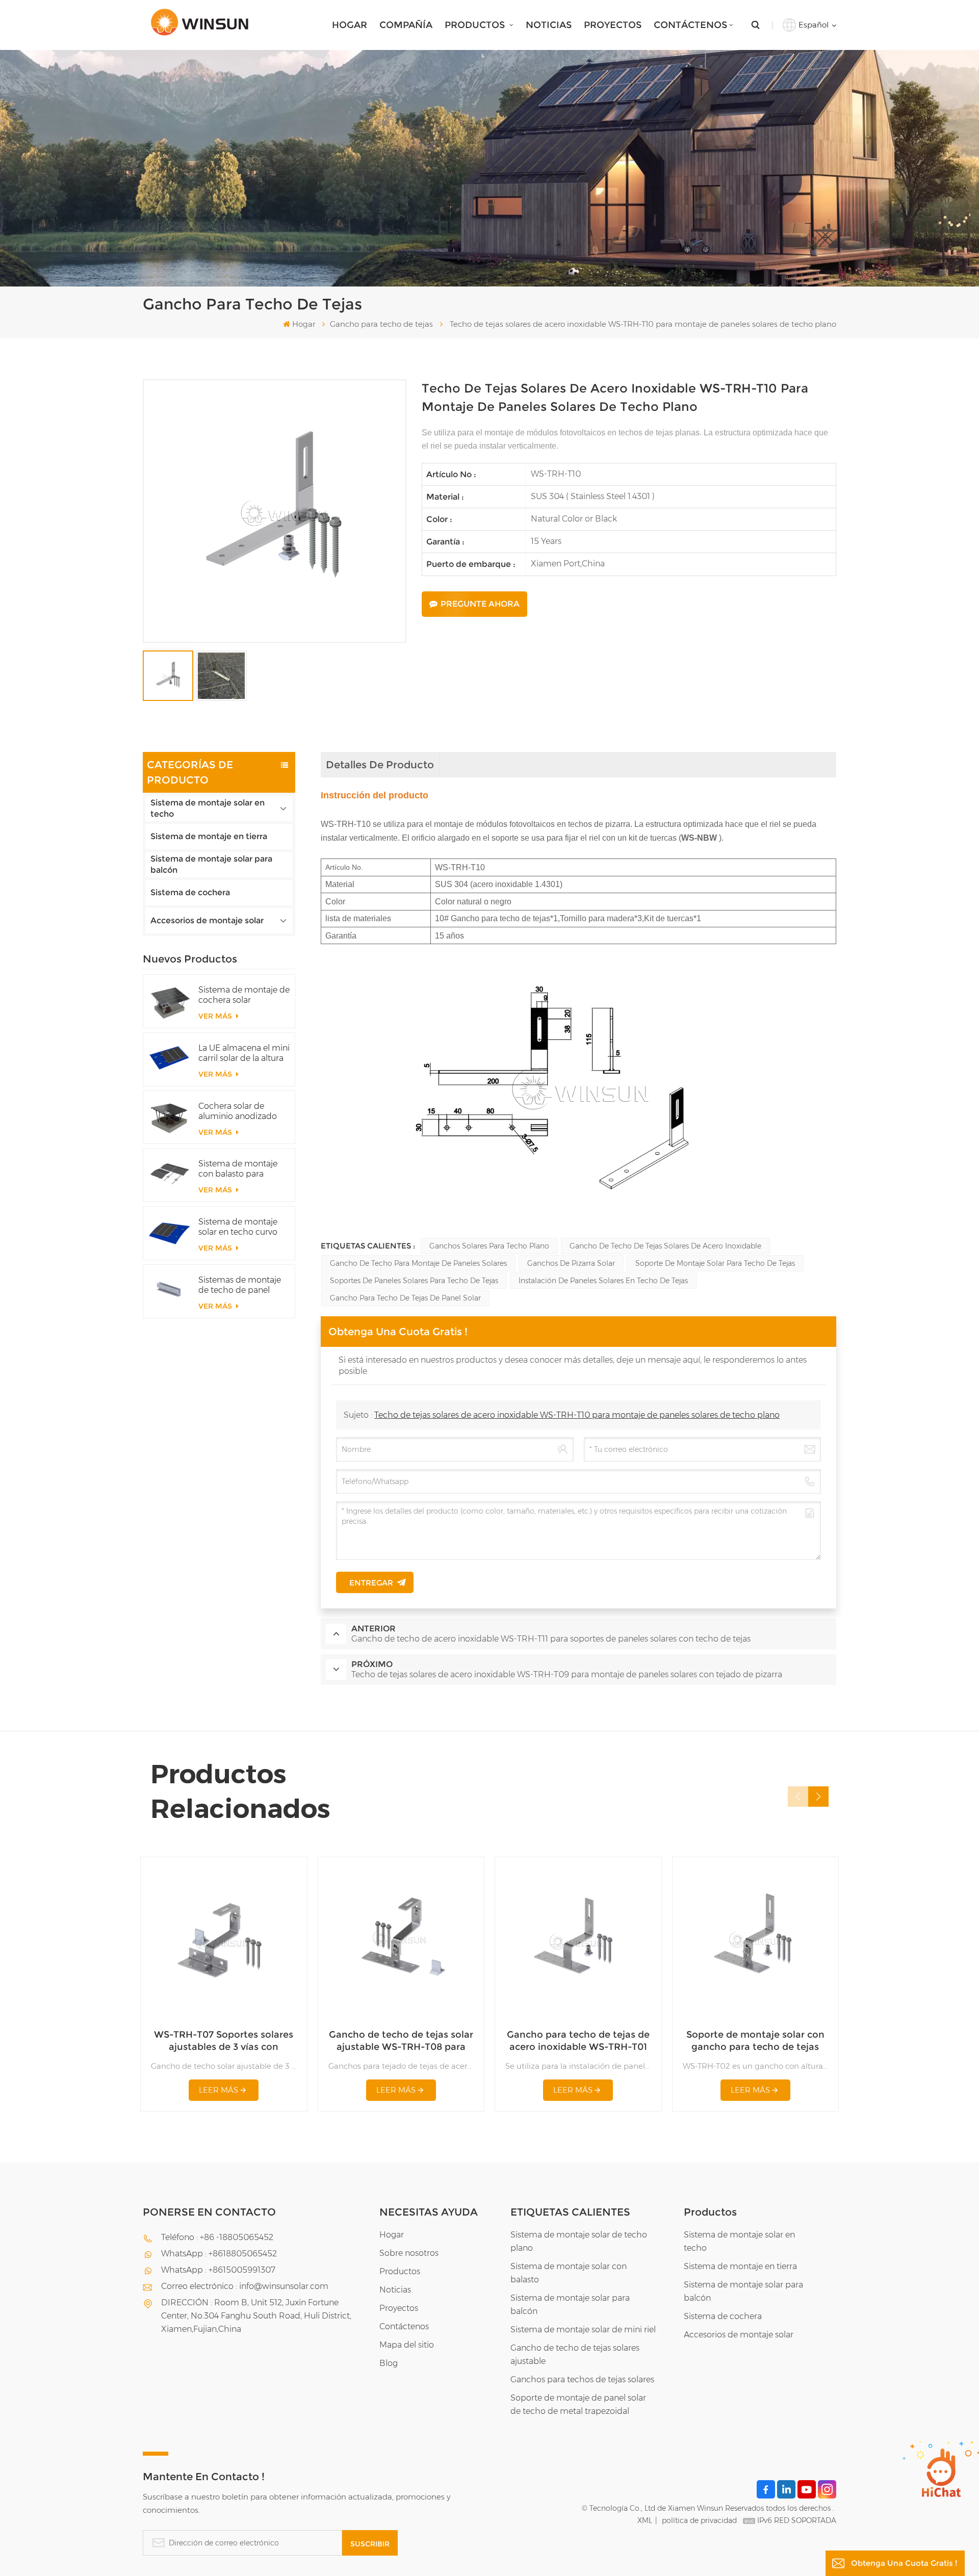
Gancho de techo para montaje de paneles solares (418, 1263)
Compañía (406, 25)
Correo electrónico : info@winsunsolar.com (245, 2286)
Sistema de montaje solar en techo (208, 808)
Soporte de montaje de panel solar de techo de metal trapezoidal (578, 2404)
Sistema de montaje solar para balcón (211, 864)
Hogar (350, 25)
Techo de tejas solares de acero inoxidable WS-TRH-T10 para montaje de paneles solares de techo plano (577, 1415)
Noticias (549, 25)
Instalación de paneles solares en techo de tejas (603, 1281)
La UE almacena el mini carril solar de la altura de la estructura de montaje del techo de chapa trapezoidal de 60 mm (244, 1053)
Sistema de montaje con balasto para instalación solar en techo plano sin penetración (238, 1169)
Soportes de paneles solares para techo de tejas (414, 1281)
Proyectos (613, 25)
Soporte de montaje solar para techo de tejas (715, 1263)
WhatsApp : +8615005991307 (218, 2270)
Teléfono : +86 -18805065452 (217, 2237)
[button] (818, 1797)
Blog (389, 2363)
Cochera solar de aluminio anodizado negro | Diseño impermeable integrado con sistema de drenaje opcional (242, 1111)
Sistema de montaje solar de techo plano (579, 2241)
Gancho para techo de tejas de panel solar (405, 1298)
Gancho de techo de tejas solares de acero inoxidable (665, 1246)
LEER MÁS (218, 2090)
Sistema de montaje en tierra (209, 836)
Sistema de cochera (190, 892)
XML (645, 2520)
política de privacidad (699, 2520)
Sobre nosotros (409, 2253)
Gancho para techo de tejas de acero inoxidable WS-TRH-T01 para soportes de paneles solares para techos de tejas (578, 2041)
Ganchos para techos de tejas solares (582, 2379)
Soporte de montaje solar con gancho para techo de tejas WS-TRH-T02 (755, 2041)
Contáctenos (690, 25)
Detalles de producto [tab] (380, 765)
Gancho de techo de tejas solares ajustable (575, 2354)
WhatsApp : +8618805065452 (219, 2254)
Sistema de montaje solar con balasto (569, 2273)
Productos (476, 25)
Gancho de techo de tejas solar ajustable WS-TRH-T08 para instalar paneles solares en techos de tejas (401, 2041)
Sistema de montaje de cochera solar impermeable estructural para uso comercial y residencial (244, 995)
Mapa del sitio (407, 2345)
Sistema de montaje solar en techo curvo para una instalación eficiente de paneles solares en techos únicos (238, 1227)
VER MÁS (216, 1016)
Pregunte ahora (480, 604)
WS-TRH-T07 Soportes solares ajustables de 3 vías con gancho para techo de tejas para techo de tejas (224, 2041)
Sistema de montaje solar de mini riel (583, 2330)
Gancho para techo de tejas (381, 324)
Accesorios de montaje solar (207, 920)
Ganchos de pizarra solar (571, 1263)
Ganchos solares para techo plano (489, 1246)
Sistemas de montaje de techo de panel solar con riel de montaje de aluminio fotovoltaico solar (240, 1285)
